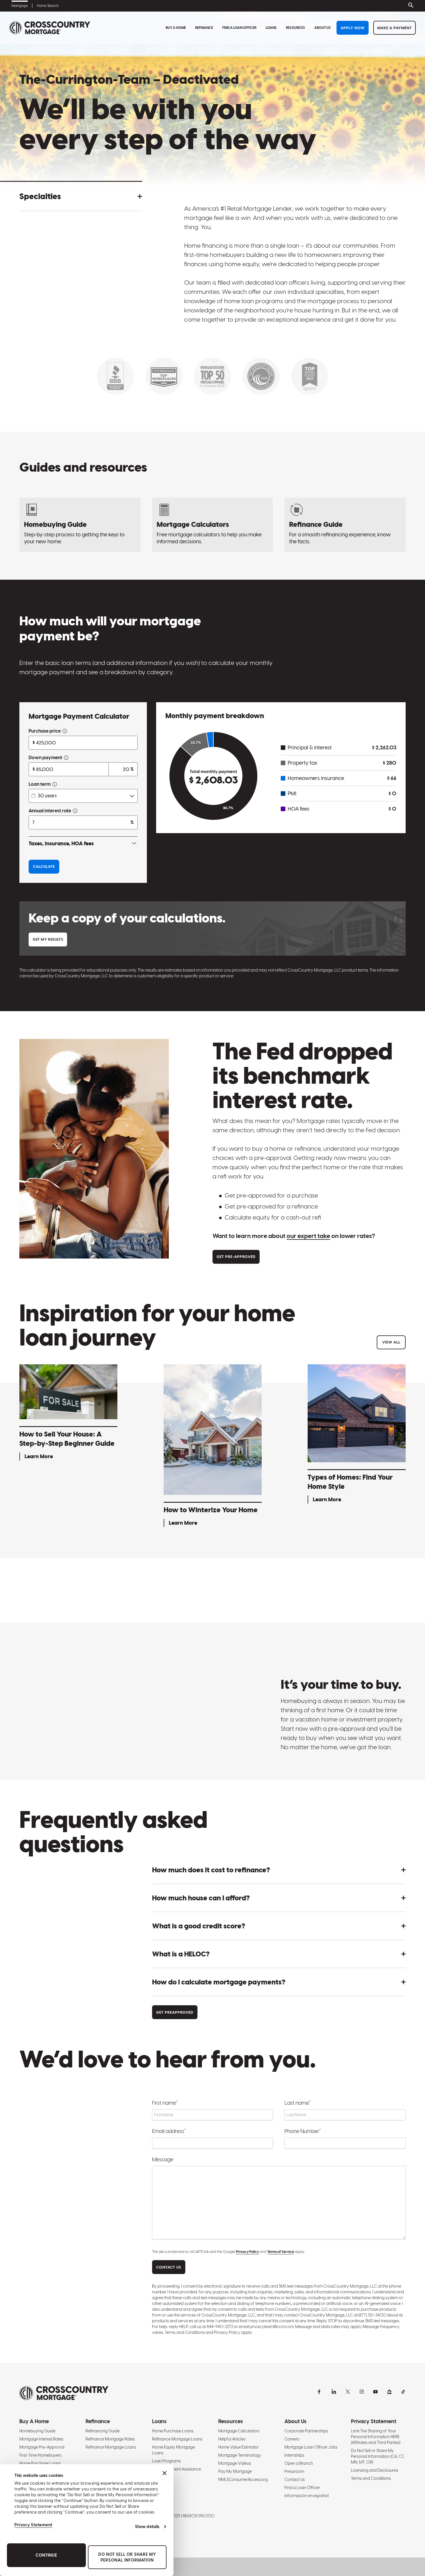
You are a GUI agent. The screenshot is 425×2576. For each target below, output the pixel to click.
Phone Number (303, 2131)
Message (163, 2159)
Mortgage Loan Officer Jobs (311, 2447)
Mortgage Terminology (240, 2455)
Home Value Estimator (239, 2447)
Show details (147, 2527)
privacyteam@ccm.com (272, 2327)
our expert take (308, 1236)
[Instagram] (362, 2392)
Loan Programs (166, 2461)
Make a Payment (394, 28)
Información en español (307, 2496)
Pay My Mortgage (235, 2471)
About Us (323, 28)
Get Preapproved (175, 2012)
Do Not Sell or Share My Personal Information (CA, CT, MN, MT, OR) (378, 2456)
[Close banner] (165, 2473)
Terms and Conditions (371, 2478)
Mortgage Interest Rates (41, 2439)
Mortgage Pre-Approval (42, 2447)
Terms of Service (281, 2252)
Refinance (204, 28)
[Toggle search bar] (410, 6)
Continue (46, 2555)
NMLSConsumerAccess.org (243, 2479)
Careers (292, 2439)
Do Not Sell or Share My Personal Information (127, 2557)
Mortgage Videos (235, 2463)
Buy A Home (176, 28)
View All (391, 1342)
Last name (298, 2103)
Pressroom (294, 2471)
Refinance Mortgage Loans (111, 2447)
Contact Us (295, 2479)
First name (165, 2103)
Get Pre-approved (236, 1257)
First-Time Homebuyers (40, 2455)
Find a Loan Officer (239, 28)
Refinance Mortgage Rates (110, 2439)
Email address (169, 2131)
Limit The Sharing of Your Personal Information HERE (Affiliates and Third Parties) (376, 2437)
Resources (295, 28)
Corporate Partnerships (306, 2431)
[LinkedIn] (334, 2392)
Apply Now (353, 28)
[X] (348, 2392)
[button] (81, 196)
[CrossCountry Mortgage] (50, 28)
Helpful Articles (232, 2439)
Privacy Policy (247, 2252)
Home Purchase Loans (40, 2463)
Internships (294, 2455)
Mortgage (20, 6)
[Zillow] (389, 2392)
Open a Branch (299, 2463)
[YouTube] (376, 2392)
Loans (271, 28)
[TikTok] (403, 2392)
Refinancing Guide (103, 2431)
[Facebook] (320, 2392)
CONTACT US (169, 2267)
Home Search (48, 6)
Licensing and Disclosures (375, 2470)
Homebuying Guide (37, 2431)
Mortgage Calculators (239, 2431)
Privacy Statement (33, 2525)
